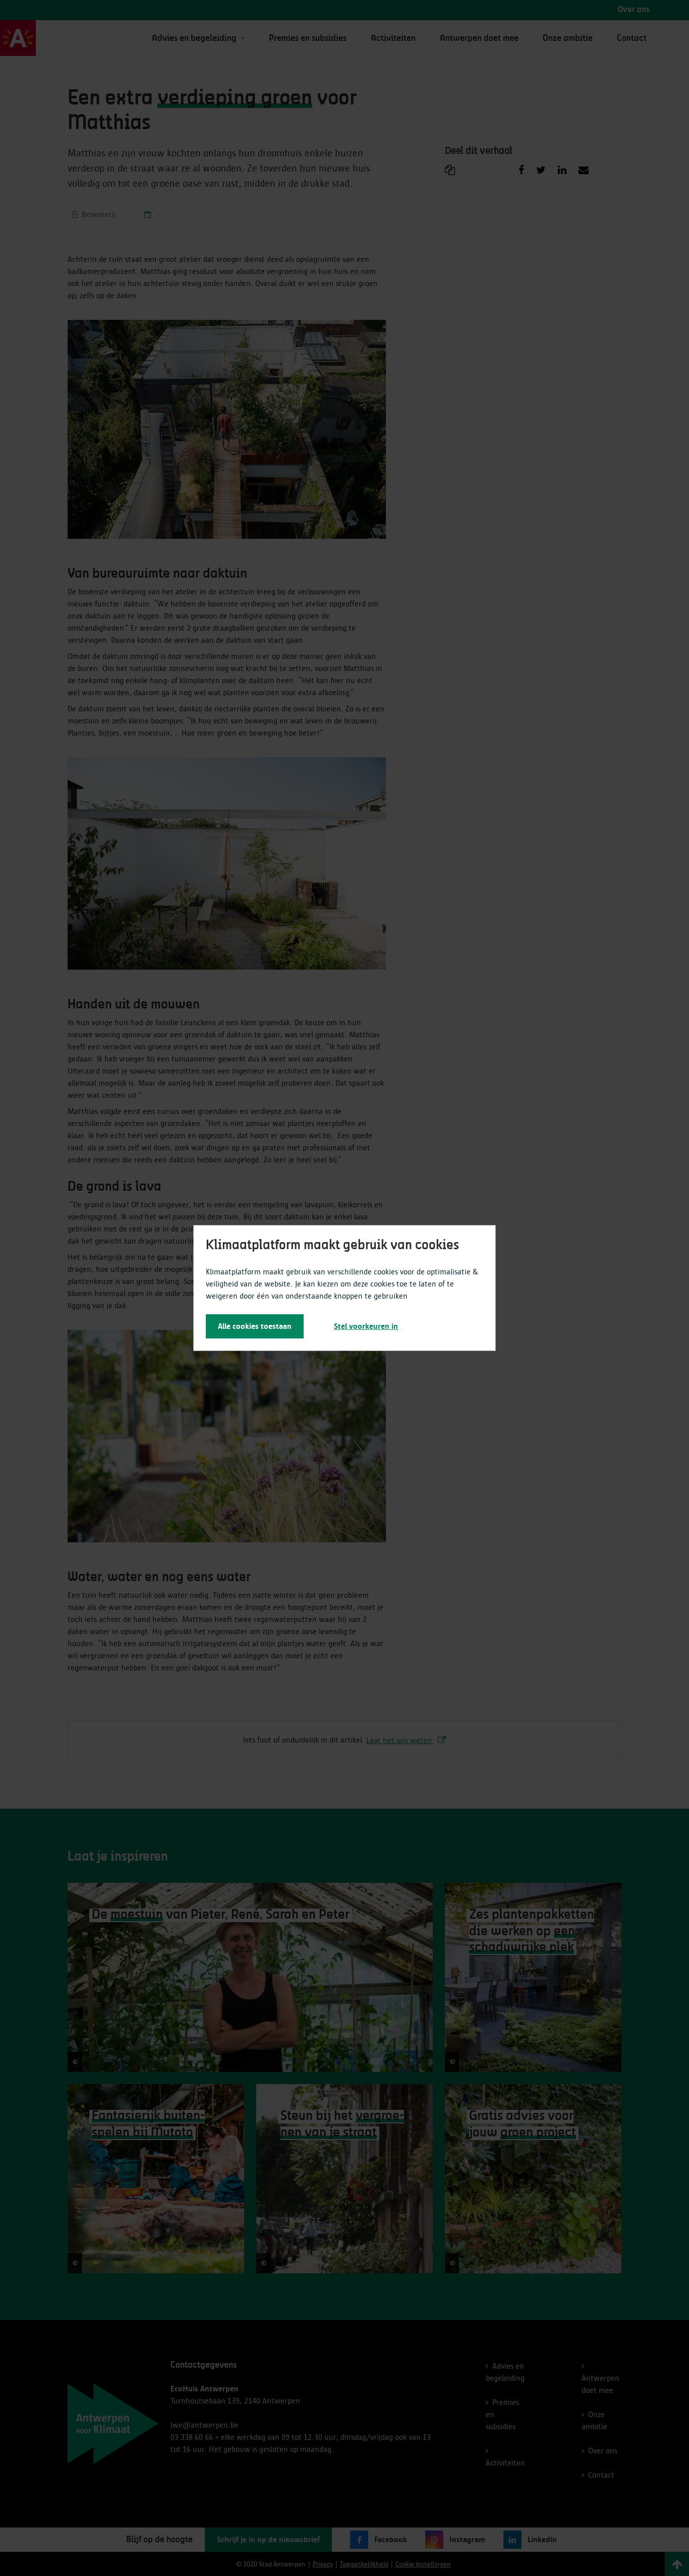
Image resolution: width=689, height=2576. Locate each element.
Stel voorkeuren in (366, 1326)
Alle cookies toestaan (255, 1326)
